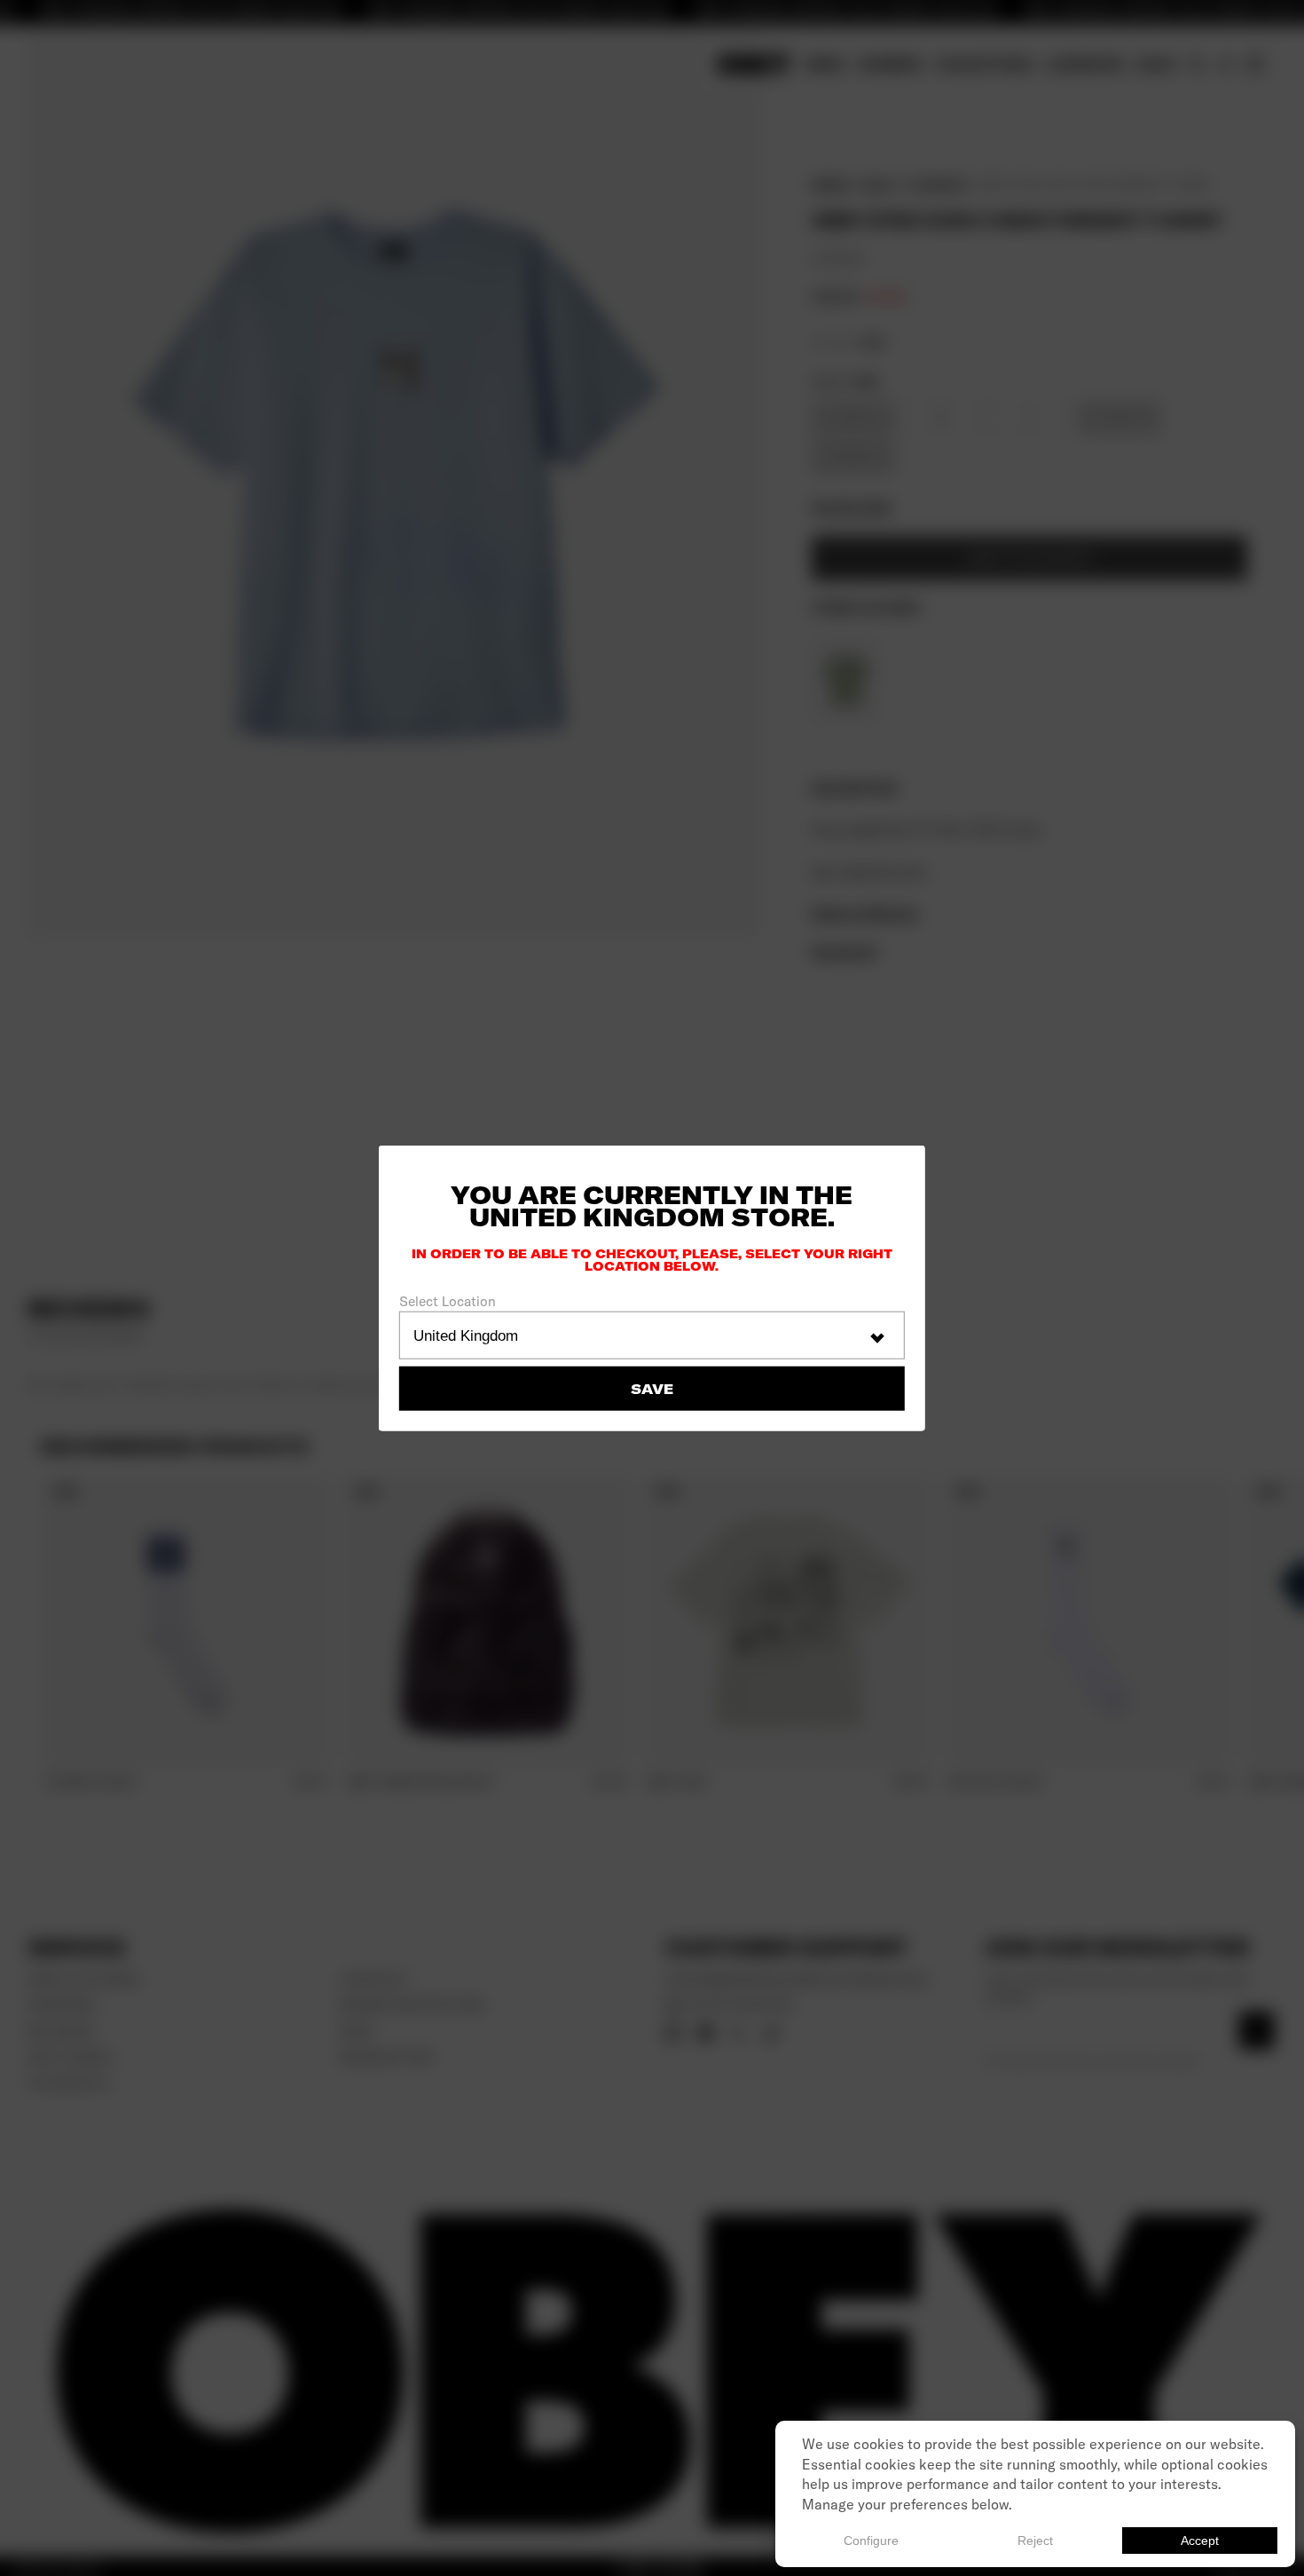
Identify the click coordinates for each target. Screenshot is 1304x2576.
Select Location (448, 1301)
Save (652, 1388)
